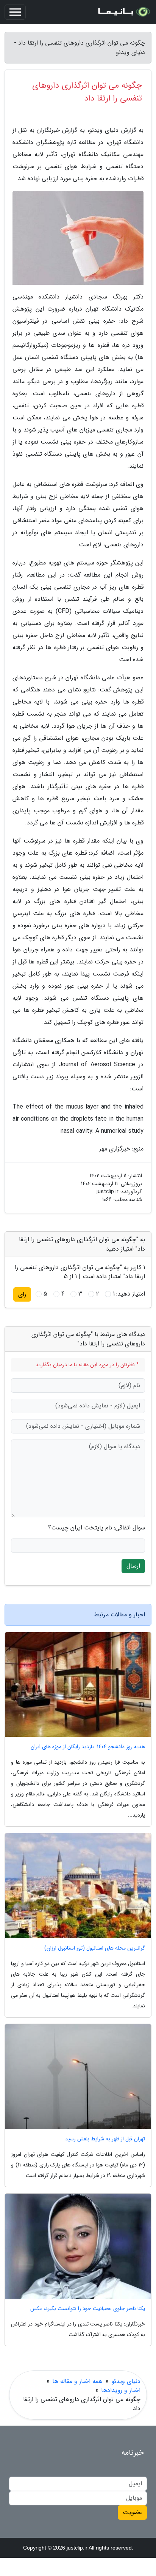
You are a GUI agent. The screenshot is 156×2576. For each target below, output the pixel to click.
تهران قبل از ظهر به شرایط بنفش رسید (105, 2139)
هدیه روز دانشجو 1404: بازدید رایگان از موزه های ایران (88, 1747)
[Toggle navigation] (15, 12)
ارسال (133, 1566)
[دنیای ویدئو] (123, 12)
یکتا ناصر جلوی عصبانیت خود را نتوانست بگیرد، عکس (88, 2309)
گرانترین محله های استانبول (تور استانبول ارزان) (95, 1948)
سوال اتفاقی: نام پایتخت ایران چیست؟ (97, 1528)
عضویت (132, 2512)
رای (22, 1294)
